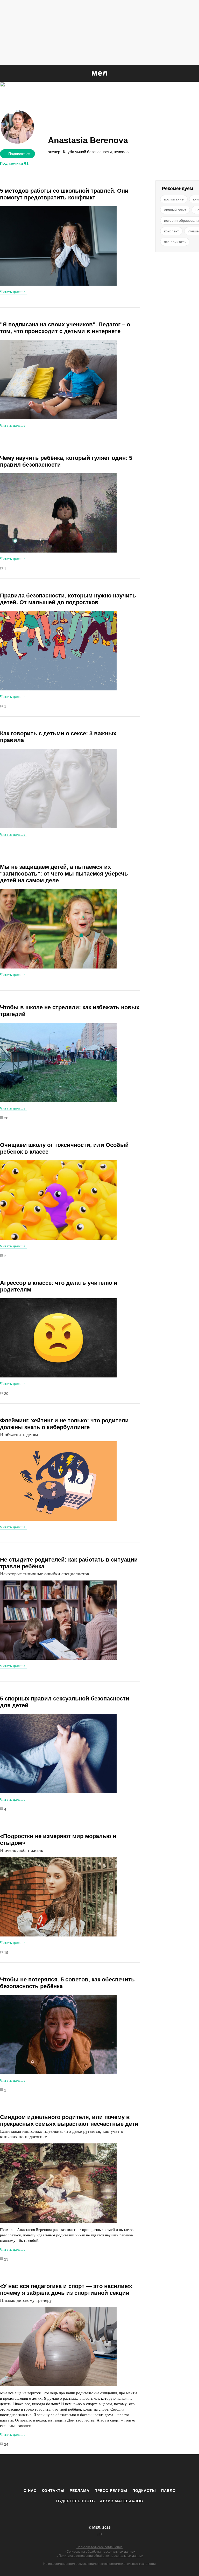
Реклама (80, 2491)
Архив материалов (122, 2501)
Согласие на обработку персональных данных (101, 2552)
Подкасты (144, 2491)
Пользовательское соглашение (99, 2547)
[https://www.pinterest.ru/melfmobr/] (114, 2471)
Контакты (53, 2491)
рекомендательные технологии (133, 2564)
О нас (30, 2491)
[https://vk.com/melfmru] (85, 2471)
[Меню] (191, 73)
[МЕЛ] (99, 73)
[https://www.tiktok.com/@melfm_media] (99, 2471)
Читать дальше (13, 292)
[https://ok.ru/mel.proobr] (128, 2471)
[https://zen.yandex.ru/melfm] (71, 2471)
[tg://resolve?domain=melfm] (57, 2471)
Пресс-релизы (111, 2491)
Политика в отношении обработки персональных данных (101, 2556)
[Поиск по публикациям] (5, 74)
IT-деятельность (76, 2501)
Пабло (168, 2491)
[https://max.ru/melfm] (142, 2471)
